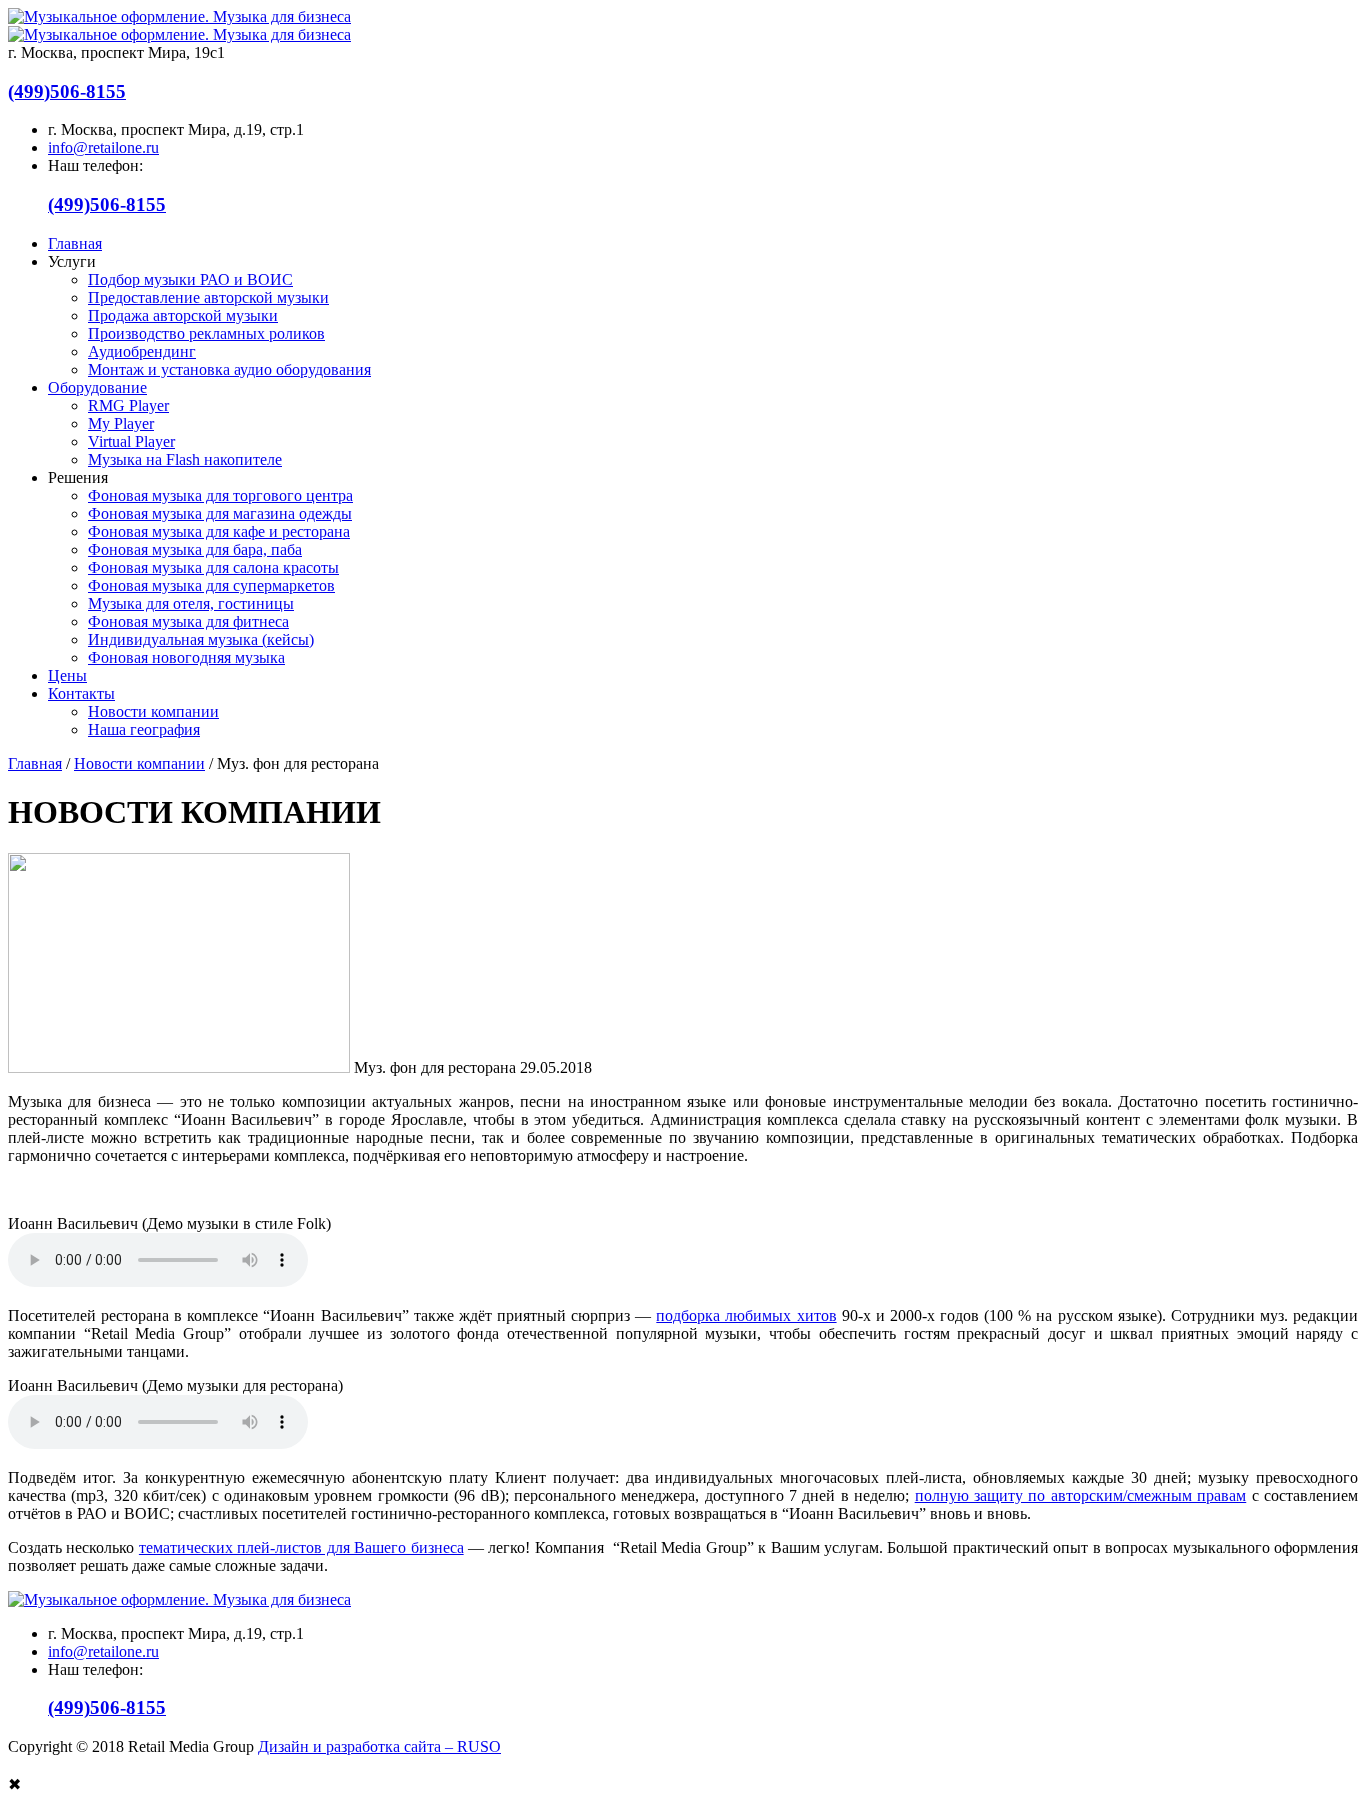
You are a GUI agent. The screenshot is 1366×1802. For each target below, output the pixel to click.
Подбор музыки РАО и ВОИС (190, 279)
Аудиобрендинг (142, 351)
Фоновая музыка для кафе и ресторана (219, 531)
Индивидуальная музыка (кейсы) (201, 639)
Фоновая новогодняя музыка (186, 657)
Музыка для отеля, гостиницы (191, 603)
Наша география (144, 729)
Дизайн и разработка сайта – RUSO (379, 1746)
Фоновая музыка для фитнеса (188, 621)
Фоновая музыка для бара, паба (195, 549)
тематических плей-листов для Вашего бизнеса (301, 1547)
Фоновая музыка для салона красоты (213, 567)
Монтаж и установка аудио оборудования (229, 369)
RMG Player (128, 405)
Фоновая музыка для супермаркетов (211, 585)
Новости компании (153, 711)
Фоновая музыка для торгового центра (220, 495)
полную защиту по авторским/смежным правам (1081, 1495)
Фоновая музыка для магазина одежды (220, 513)
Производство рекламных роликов (206, 333)
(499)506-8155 (67, 91)
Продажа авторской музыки (183, 315)
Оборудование (97, 387)
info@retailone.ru (103, 147)
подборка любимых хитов (746, 1315)
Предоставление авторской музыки (208, 297)
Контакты (81, 693)
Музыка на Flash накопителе (185, 459)
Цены (67, 675)
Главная (75, 243)
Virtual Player (131, 441)
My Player (121, 423)
